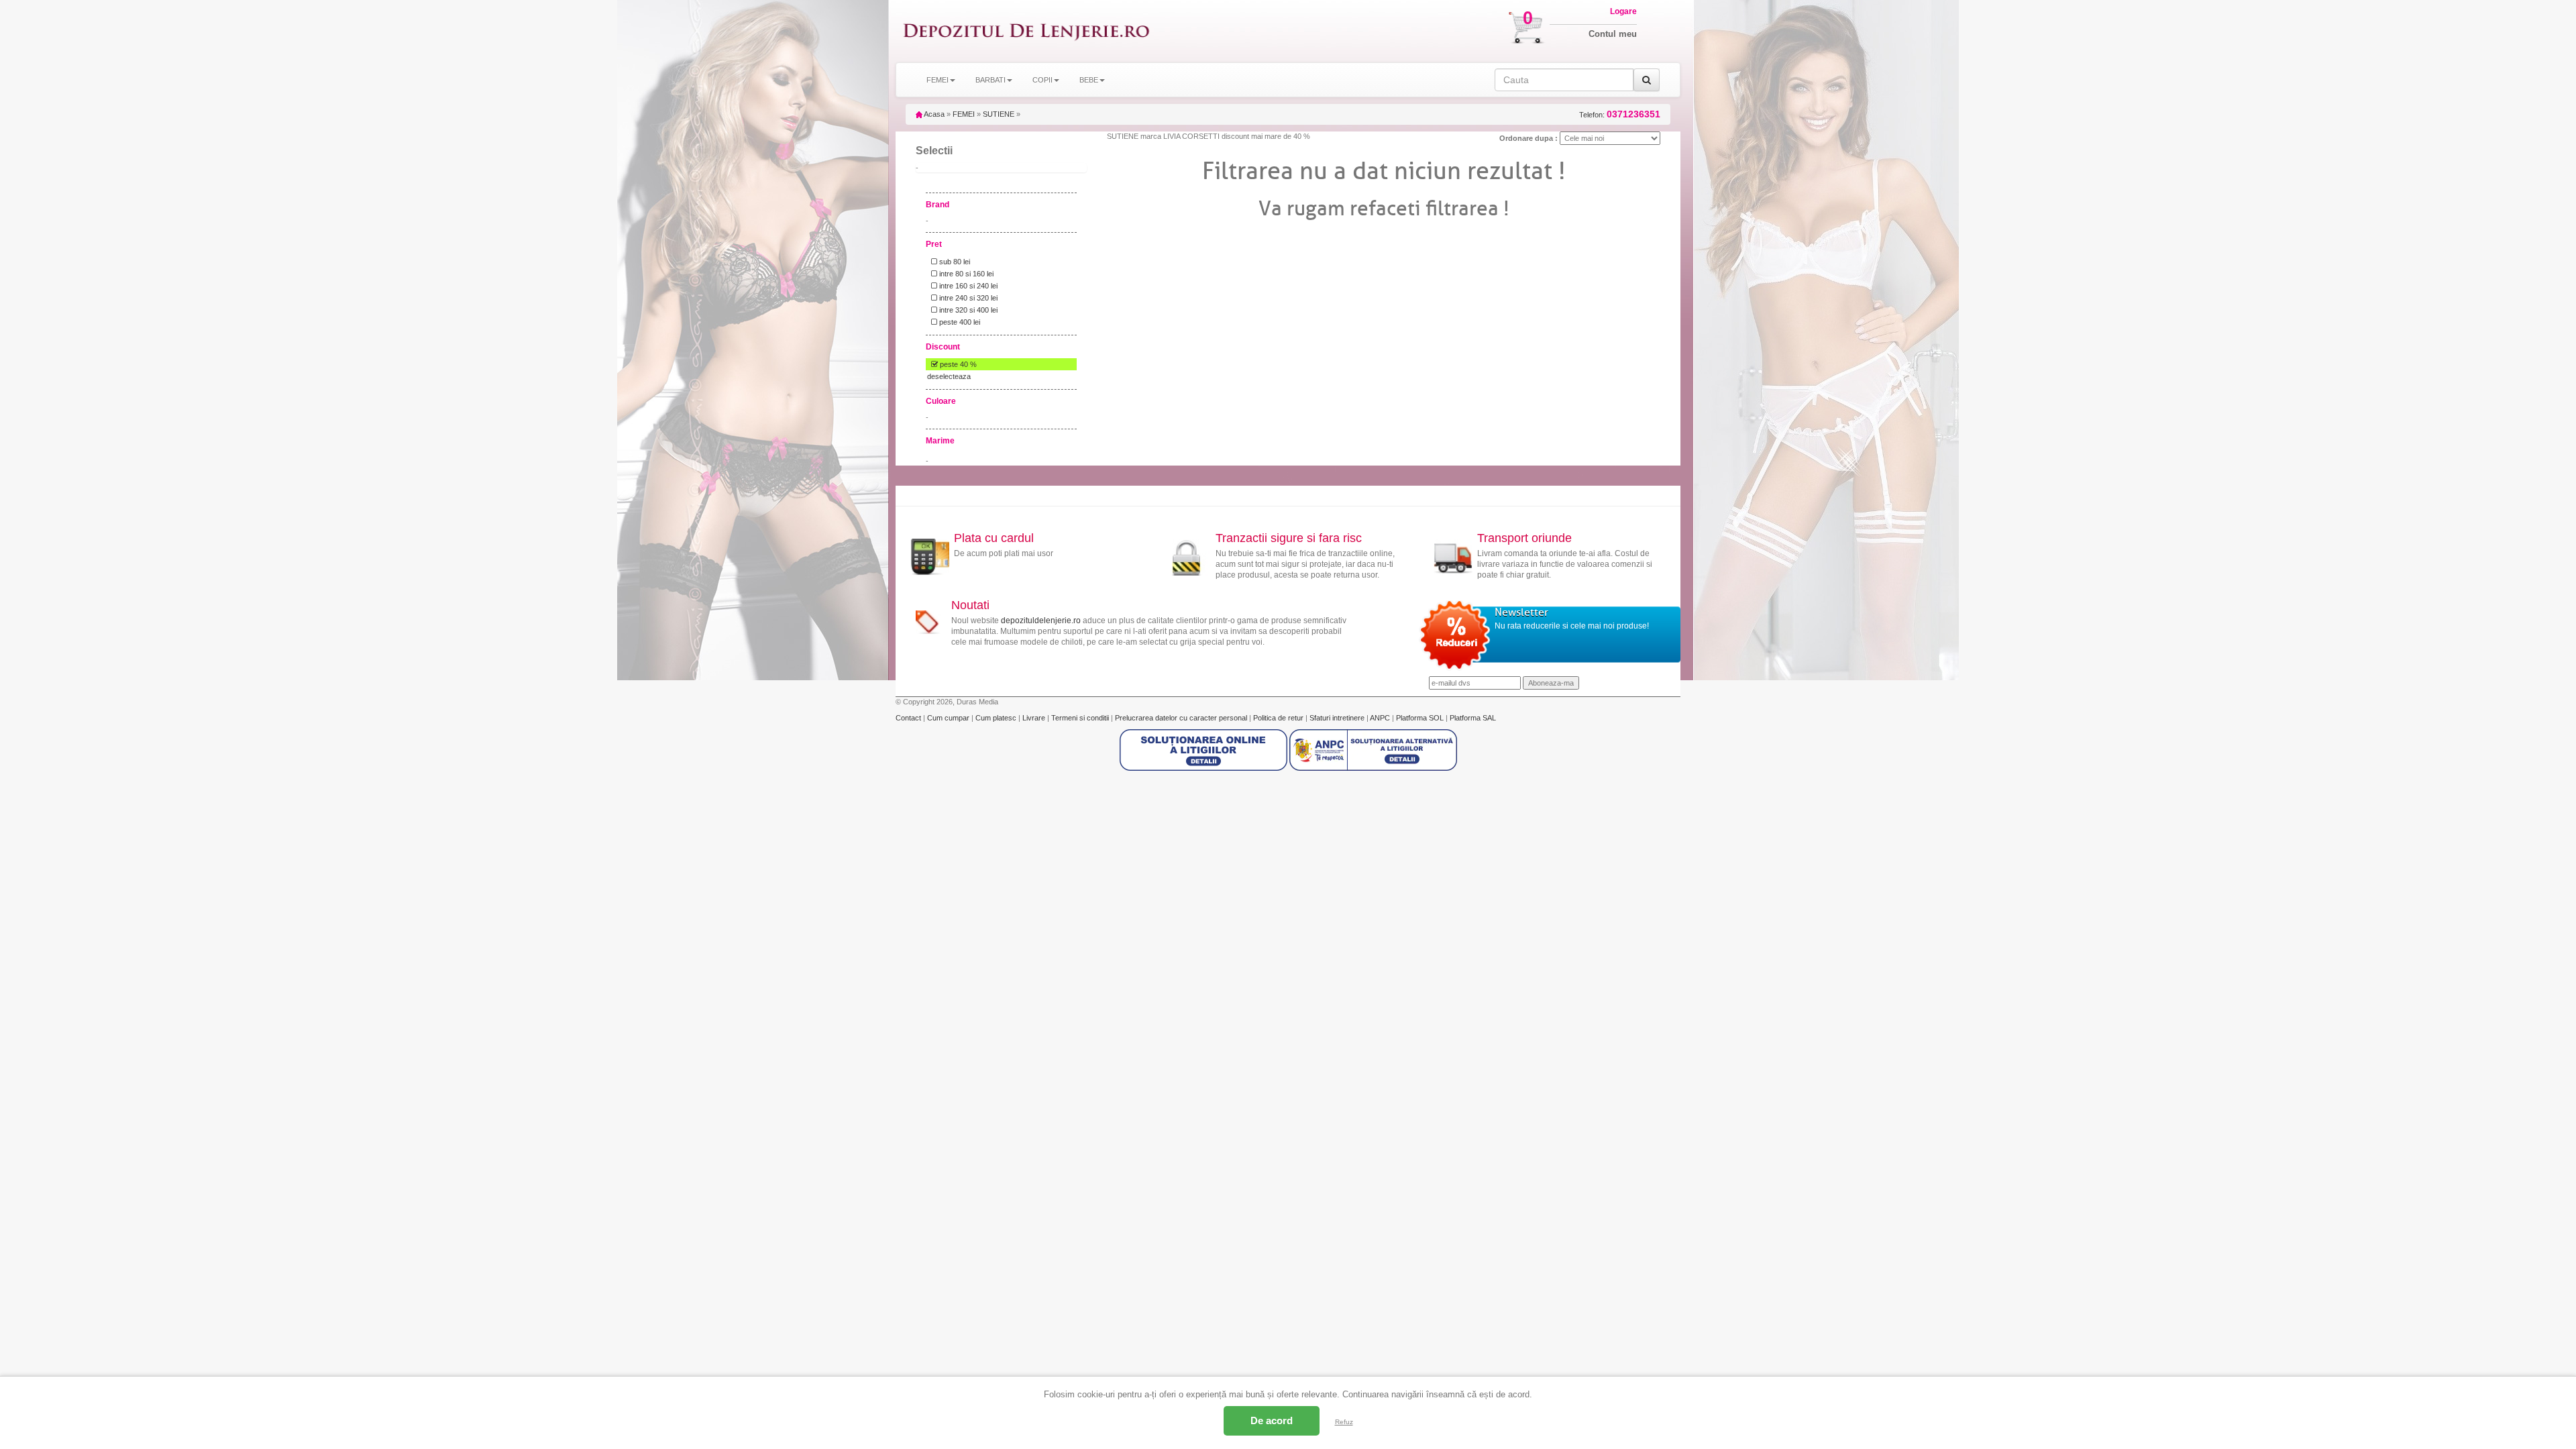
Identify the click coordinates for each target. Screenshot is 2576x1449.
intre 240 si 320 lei (967, 298)
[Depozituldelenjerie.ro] (1026, 31)
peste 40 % (957, 364)
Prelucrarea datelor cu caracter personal (1182, 718)
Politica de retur (1279, 718)
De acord (1272, 1420)
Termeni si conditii (1081, 718)
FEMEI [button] (937, 80)
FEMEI (964, 114)
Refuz (1344, 1422)
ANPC (1380, 718)
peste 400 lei (959, 322)
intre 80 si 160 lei (965, 274)
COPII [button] (1042, 80)
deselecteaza (949, 376)
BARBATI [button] (990, 80)
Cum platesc (997, 718)
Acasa (933, 114)
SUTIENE (999, 114)
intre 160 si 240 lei (967, 286)
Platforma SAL (1473, 718)
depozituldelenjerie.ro (1041, 621)
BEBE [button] (1089, 80)
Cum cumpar (949, 718)
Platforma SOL (1420, 718)
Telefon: (1620, 114)
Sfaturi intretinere (1338, 718)
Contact (909, 718)
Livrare (1035, 718)
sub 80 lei (954, 262)
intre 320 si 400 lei (967, 310)
